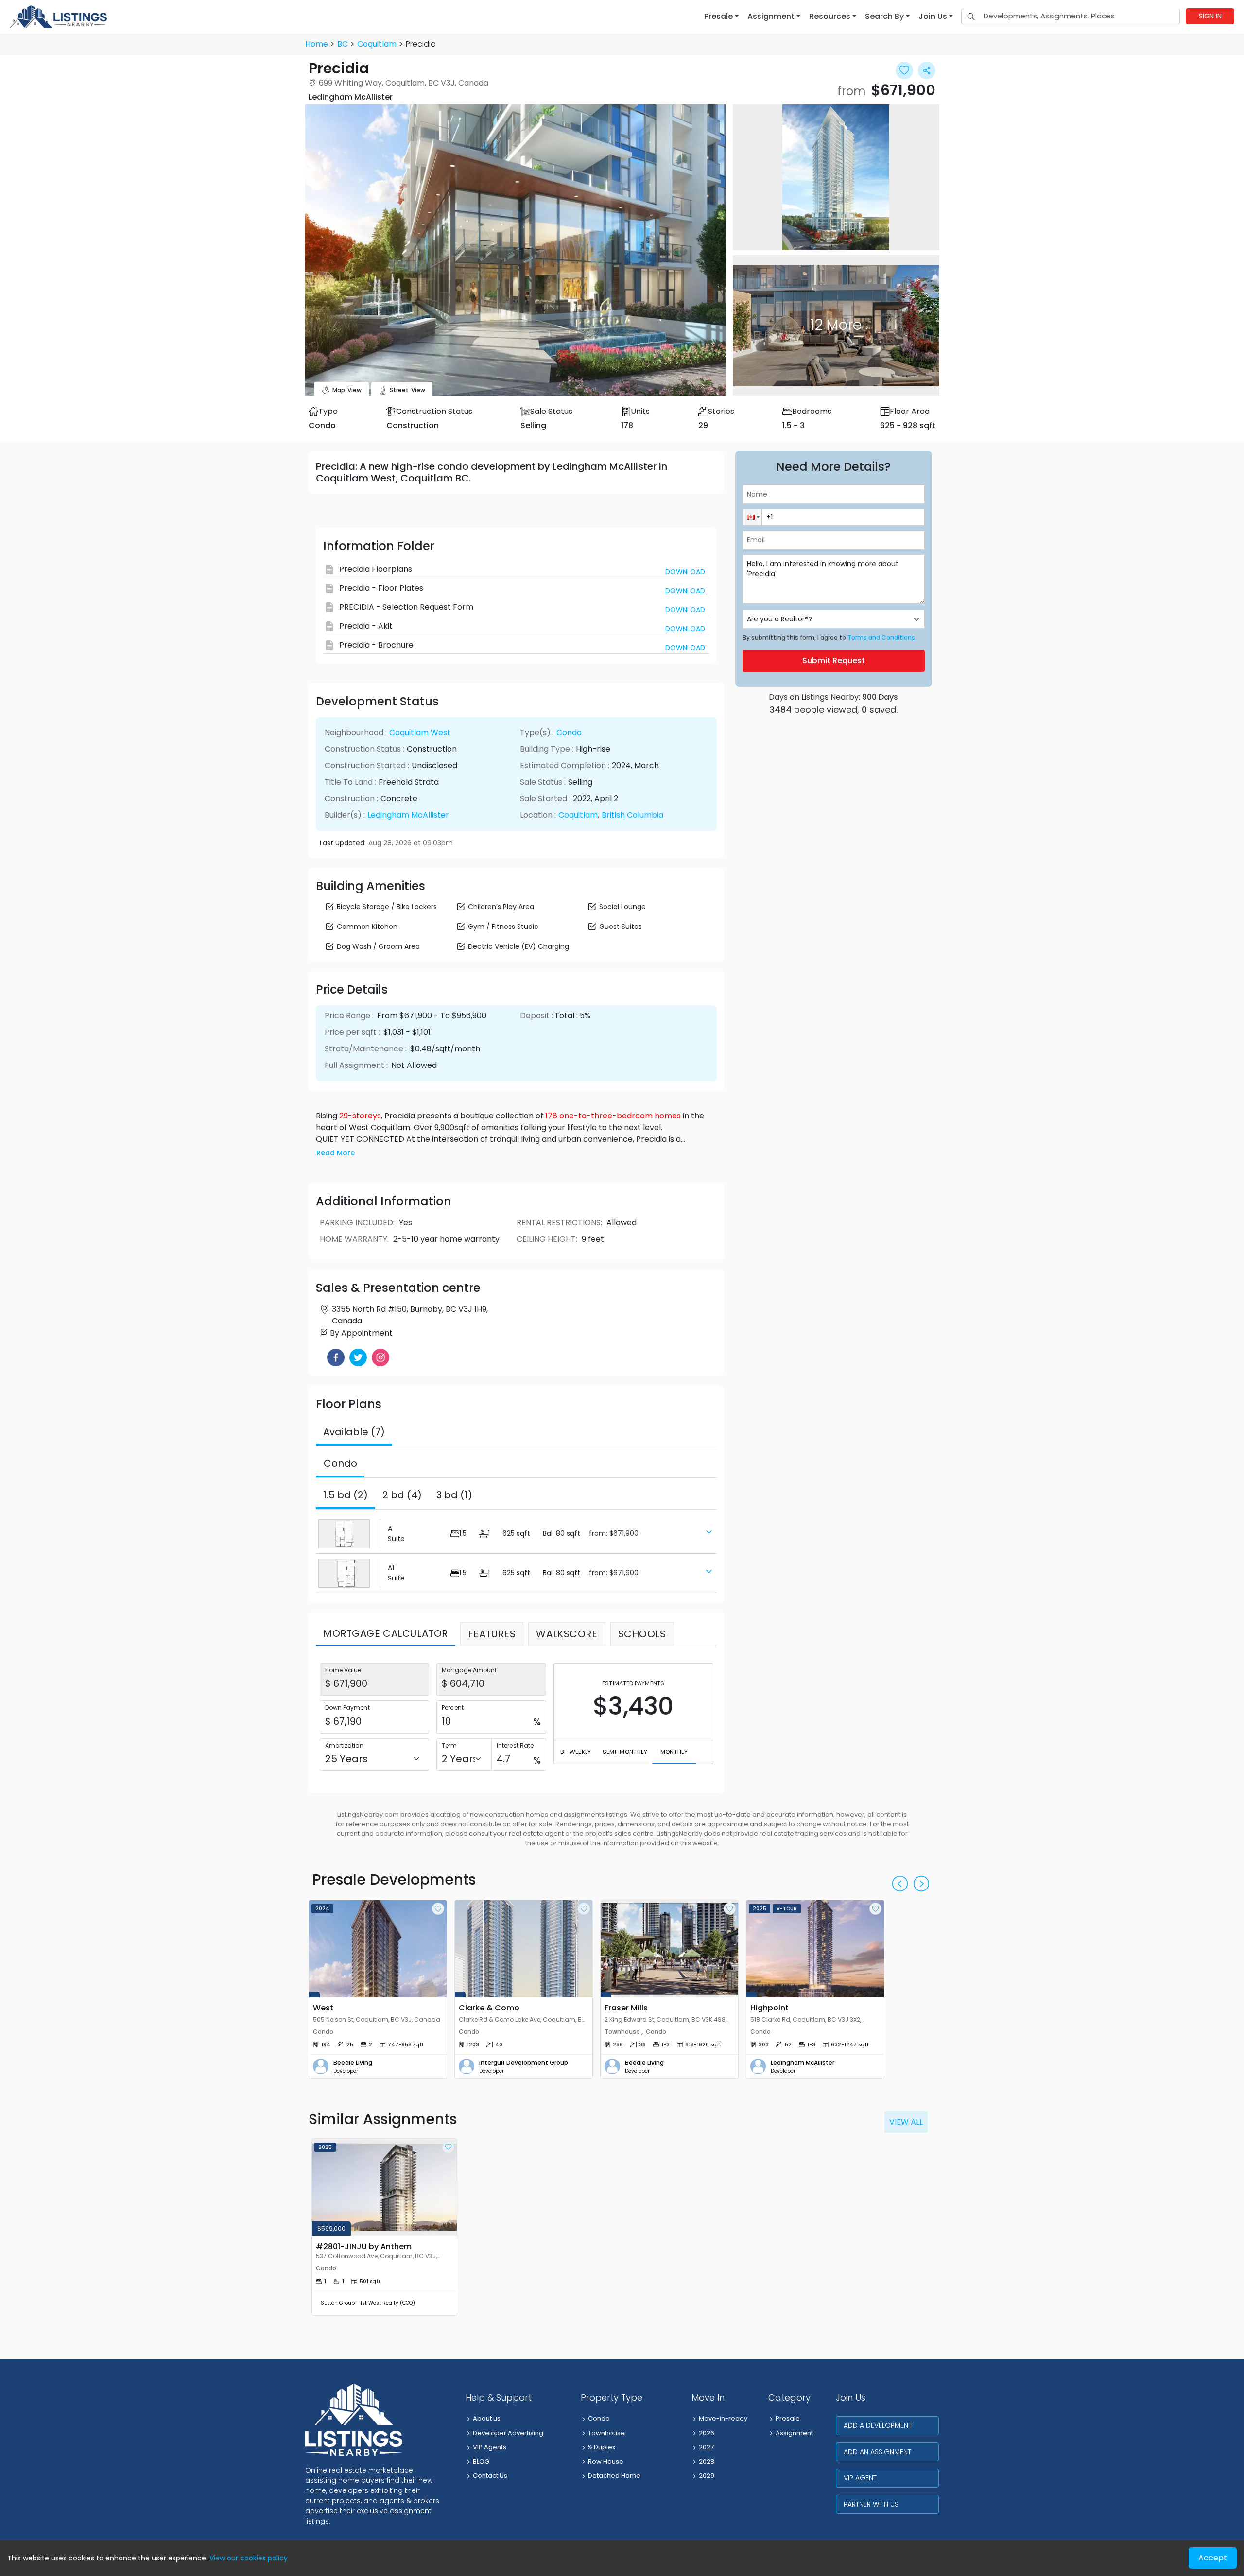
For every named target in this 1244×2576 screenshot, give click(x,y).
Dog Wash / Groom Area (378, 946)
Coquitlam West (420, 732)
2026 (707, 2433)
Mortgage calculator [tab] (386, 1633)
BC (343, 44)
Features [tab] (492, 1634)
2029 (707, 2476)
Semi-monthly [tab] (625, 1752)
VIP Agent (860, 2478)
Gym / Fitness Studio (503, 927)
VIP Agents (490, 2447)
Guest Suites (621, 927)
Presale (788, 2418)
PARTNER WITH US (871, 2504)
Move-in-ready (723, 2418)
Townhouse (606, 2433)
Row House (606, 2462)
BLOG (481, 2462)
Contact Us (490, 2476)
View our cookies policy (249, 2558)
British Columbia (632, 815)
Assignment (794, 2433)
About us (487, 2418)
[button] (721, 17)
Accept (1213, 2558)
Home (317, 44)
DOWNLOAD (685, 572)
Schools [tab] (642, 1634)
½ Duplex (602, 2447)
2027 (706, 2447)
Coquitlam (377, 44)
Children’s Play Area (501, 907)
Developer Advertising (508, 2433)
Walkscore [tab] (567, 1634)
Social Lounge (622, 907)
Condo (569, 732)
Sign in (1210, 16)
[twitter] (358, 1357)
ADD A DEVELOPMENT (878, 2425)
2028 (707, 2462)
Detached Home (614, 2476)
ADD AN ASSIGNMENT (877, 2452)
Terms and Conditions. (882, 638)
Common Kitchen (367, 927)
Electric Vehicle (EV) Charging (518, 946)
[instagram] (380, 1357)
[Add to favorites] (438, 1909)
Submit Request (834, 661)
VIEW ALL (906, 2122)
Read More (336, 1153)
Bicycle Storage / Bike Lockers (387, 907)
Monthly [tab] (674, 1752)
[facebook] (336, 1357)
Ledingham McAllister (408, 815)
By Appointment (361, 1333)
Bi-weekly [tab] (576, 1752)
